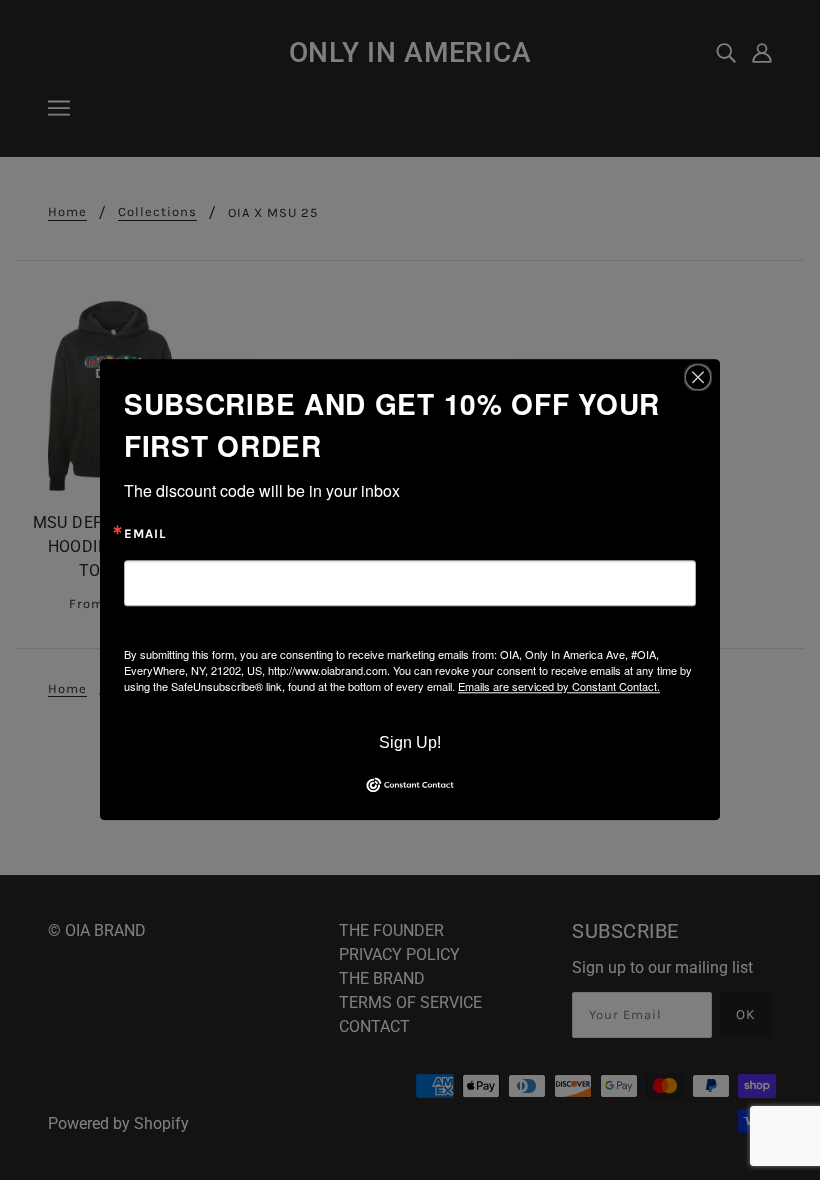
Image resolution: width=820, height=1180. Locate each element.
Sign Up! (410, 742)
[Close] (698, 377)
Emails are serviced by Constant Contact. (559, 686)
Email (145, 534)
